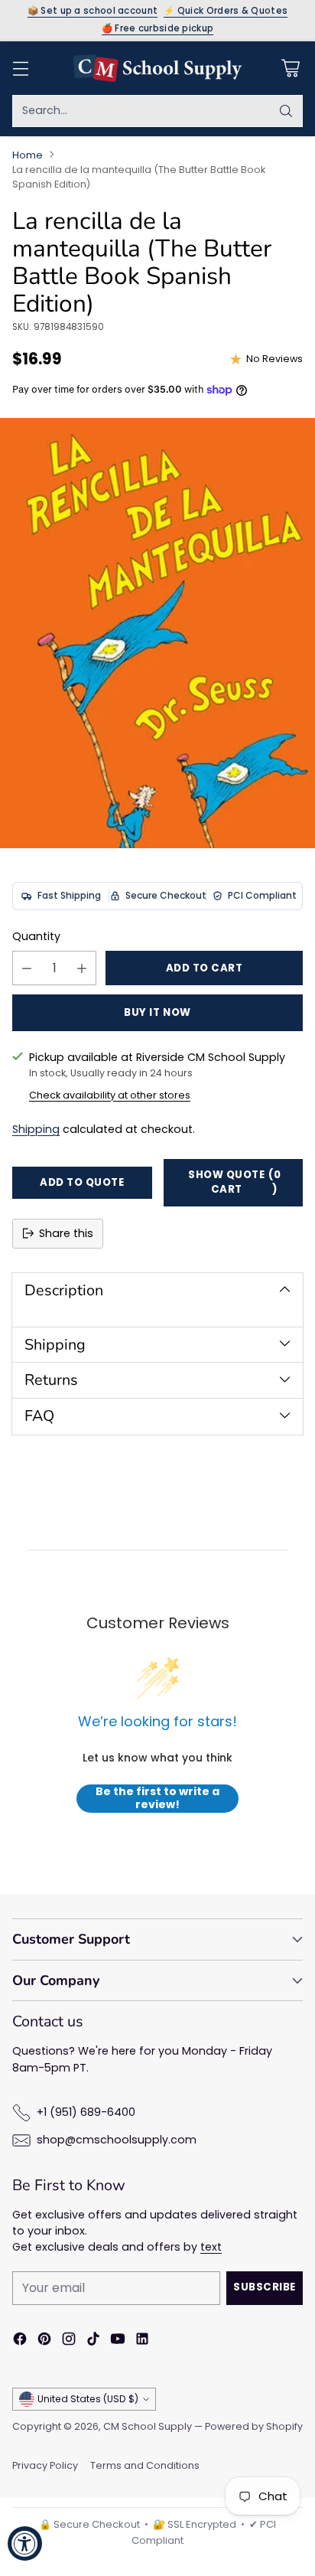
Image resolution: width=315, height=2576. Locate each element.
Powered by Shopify (254, 2426)
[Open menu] (20, 68)
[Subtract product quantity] (27, 968)
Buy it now (157, 1012)
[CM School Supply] (157, 68)
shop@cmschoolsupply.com (117, 2140)
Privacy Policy (45, 2465)
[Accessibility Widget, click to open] (25, 2543)
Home (28, 155)
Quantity (36, 936)
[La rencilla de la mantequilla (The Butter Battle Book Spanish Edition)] (157, 633)
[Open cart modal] (290, 68)
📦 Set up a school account (93, 11)
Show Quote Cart (234, 1182)
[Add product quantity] (82, 968)
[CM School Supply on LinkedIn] (142, 2341)
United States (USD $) (88, 2399)
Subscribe (265, 2287)
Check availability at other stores (110, 1095)
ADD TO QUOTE (82, 1182)
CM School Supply (148, 2426)
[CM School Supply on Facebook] (20, 2341)
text (211, 2247)
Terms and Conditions (145, 2465)
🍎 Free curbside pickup (158, 29)
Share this (66, 1233)
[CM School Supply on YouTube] (118, 2341)
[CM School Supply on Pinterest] (44, 2341)
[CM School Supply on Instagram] (69, 2341)
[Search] (286, 111)
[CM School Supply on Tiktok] (93, 2341)
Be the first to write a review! (157, 1799)
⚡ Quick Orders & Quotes (226, 11)
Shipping (36, 1129)
